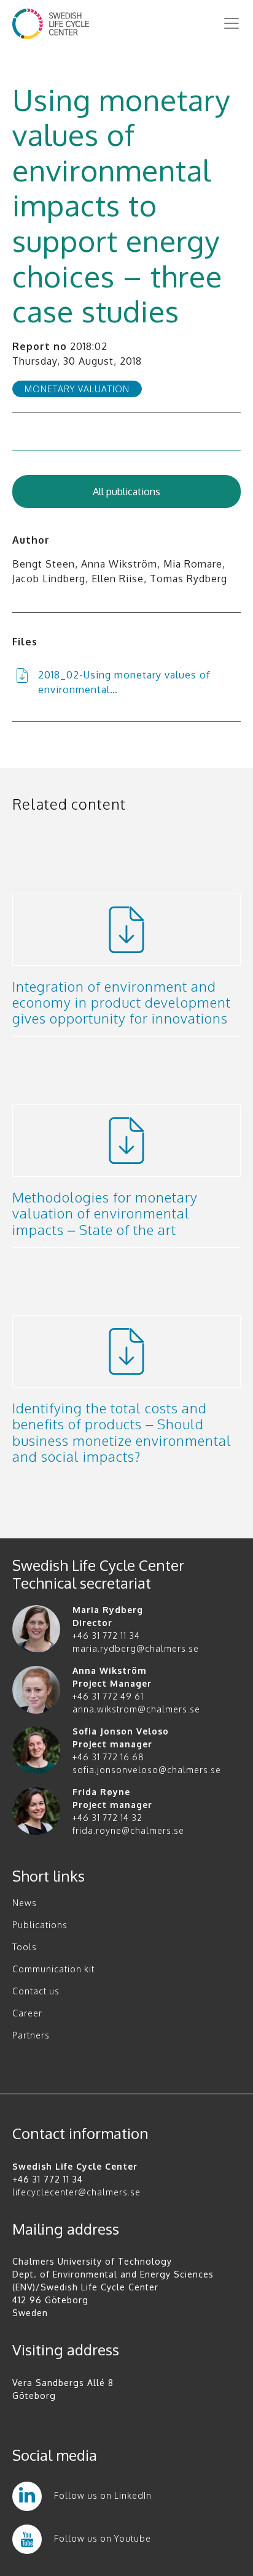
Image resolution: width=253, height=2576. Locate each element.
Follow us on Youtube (103, 2538)
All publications (126, 492)
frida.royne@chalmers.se (128, 1830)
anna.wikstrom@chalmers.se (136, 1709)
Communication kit (53, 1969)
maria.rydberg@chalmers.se (136, 1648)
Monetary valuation (77, 389)
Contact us (36, 1991)
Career (27, 2013)
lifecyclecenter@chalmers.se (76, 2192)
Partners (31, 2035)
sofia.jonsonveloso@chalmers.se (147, 1770)
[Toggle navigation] (232, 23)
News (25, 1903)
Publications (40, 1925)
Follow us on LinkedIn (103, 2495)
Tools (25, 1947)
